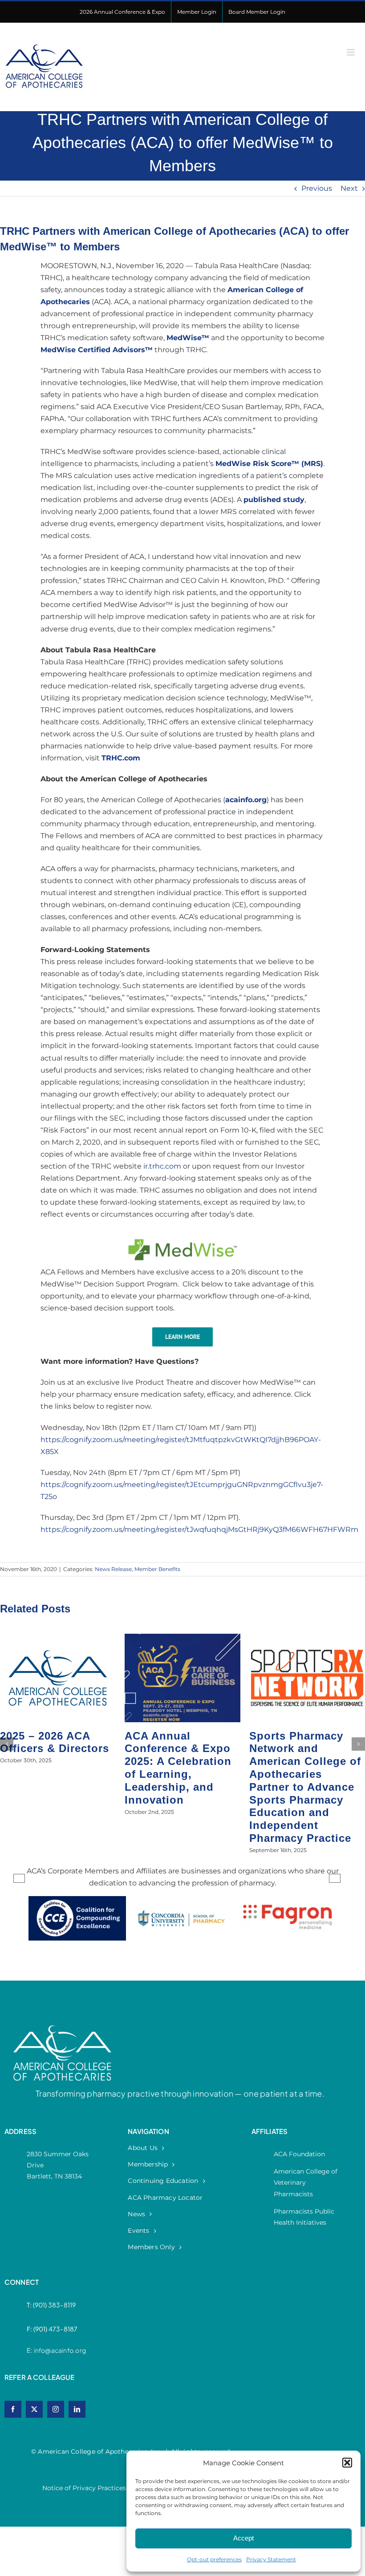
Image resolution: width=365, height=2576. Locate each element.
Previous (317, 188)
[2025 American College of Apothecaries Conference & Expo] (58, 1638)
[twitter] (34, 2358)
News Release (113, 1569)
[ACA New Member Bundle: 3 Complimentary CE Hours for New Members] (182, 1638)
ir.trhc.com (162, 1166)
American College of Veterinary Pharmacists (306, 2131)
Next (349, 188)
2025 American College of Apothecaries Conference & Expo (53, 1755)
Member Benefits (157, 1569)
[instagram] (56, 2358)
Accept (243, 2538)
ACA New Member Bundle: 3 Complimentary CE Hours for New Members (176, 1761)
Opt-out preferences (214, 2559)
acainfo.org (246, 800)
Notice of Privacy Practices (84, 2437)
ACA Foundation (299, 2103)
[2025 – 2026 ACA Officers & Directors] (307, 1638)
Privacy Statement (271, 2559)
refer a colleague (40, 2326)
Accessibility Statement (172, 2437)
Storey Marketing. (306, 2437)
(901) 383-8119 (55, 2254)
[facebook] (13, 2358)
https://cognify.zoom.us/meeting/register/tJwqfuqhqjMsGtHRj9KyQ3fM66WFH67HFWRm (199, 1529)
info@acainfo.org (60, 2299)
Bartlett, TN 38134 (54, 2125)
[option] (77, 1876)
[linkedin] (77, 2358)
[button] (347, 2463)
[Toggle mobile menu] (351, 52)
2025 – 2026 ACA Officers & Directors (304, 1742)
